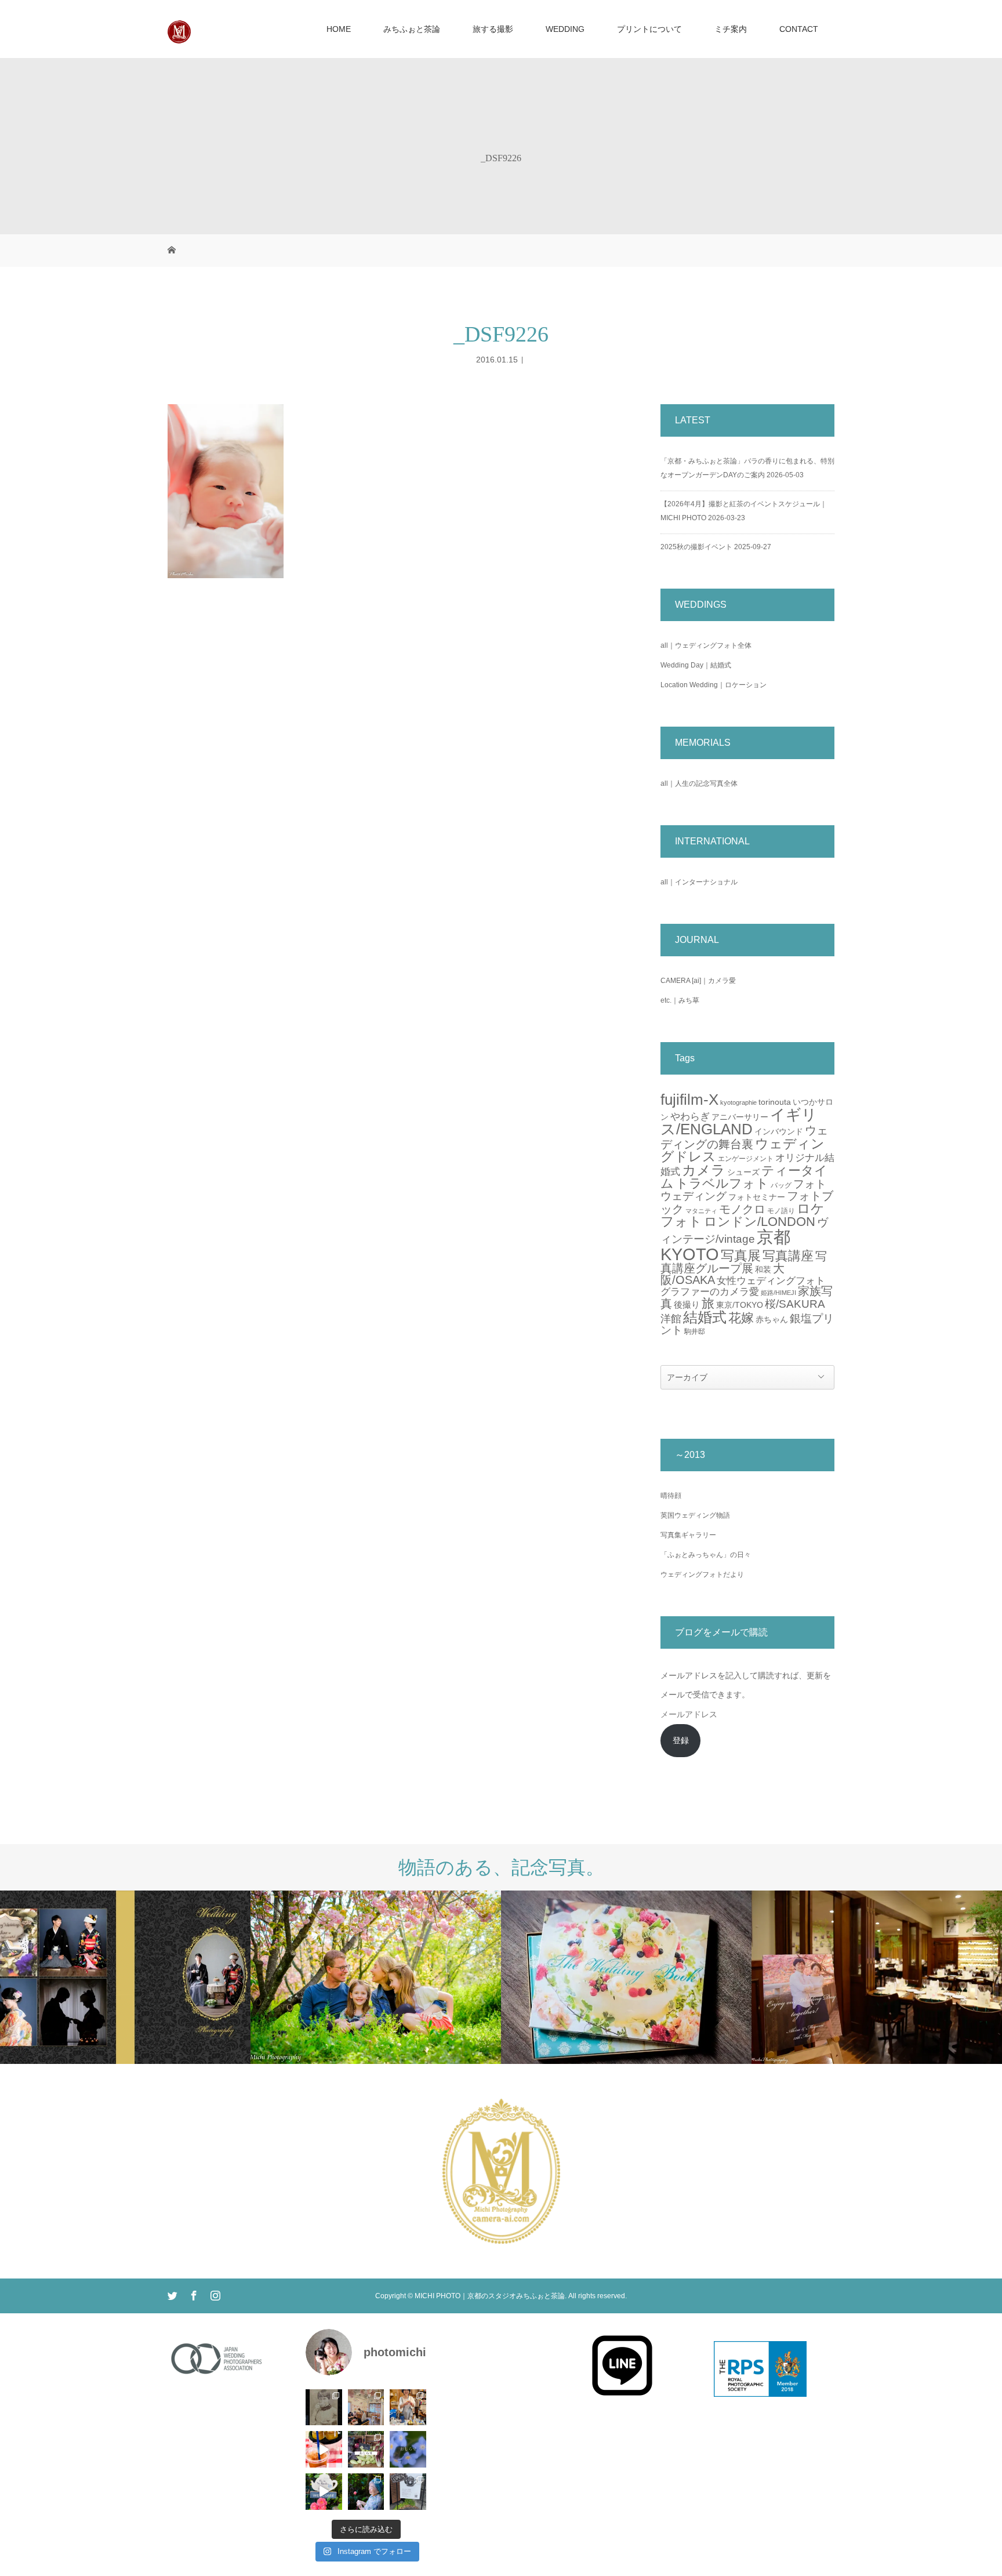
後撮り (687, 1305)
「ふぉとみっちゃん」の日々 (706, 1555)
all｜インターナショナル (699, 882)
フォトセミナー (757, 1197)
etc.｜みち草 (680, 1000)
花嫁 (741, 1318)
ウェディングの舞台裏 (744, 1137)
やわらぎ (690, 1117)
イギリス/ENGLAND (739, 1122)
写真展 (741, 1256)
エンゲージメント (746, 1159)
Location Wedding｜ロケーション (714, 685)
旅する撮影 (493, 29)
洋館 (671, 1319)
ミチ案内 (731, 29)
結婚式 (705, 1317)
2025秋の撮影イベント (696, 547)
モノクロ (742, 1209)
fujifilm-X (689, 1100)
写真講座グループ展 (744, 1262)
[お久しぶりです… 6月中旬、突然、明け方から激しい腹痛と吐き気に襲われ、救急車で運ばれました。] (408, 2449)
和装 (763, 1269)
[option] (125, 1977)
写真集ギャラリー (688, 1535)
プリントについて (649, 29)
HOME (339, 29)
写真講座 (788, 1256)
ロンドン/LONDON (760, 1222)
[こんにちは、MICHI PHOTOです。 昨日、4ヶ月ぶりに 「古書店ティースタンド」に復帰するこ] (408, 2408)
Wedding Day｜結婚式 (696, 665)
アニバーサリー (740, 1117)
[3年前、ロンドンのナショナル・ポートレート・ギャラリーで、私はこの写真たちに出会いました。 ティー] (324, 2408)
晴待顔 (671, 1496)
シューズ (743, 1172)
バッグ (781, 1185)
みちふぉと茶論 (412, 29)
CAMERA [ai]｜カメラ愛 (698, 981)
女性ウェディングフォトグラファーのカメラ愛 (743, 1286)
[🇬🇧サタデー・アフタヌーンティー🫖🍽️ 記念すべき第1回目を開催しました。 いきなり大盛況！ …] (366, 2408)
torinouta (775, 1102)
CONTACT (799, 29)
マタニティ (701, 1211)
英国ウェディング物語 (695, 1515)
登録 (681, 1740)
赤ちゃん (772, 1319)
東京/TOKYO (740, 1305)
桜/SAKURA (795, 1304)
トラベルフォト (722, 1183)
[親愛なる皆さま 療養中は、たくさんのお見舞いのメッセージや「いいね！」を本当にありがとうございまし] (366, 2449)
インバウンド (779, 1131)
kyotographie (738, 1102)
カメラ (704, 1170)
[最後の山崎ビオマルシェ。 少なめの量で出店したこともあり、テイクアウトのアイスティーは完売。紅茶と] (324, 2449)
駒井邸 (695, 1331)
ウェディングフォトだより (702, 1574)
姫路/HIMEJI (778, 1293)
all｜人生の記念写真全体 (699, 783)
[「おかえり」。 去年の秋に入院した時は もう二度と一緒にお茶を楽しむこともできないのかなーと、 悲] (366, 2492)
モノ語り (781, 1211)
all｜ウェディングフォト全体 (706, 645)
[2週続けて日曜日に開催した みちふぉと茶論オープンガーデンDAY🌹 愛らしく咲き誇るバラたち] (324, 2492)
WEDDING (565, 29)
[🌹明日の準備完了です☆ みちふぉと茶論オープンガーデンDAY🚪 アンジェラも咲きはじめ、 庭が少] (408, 2492)
